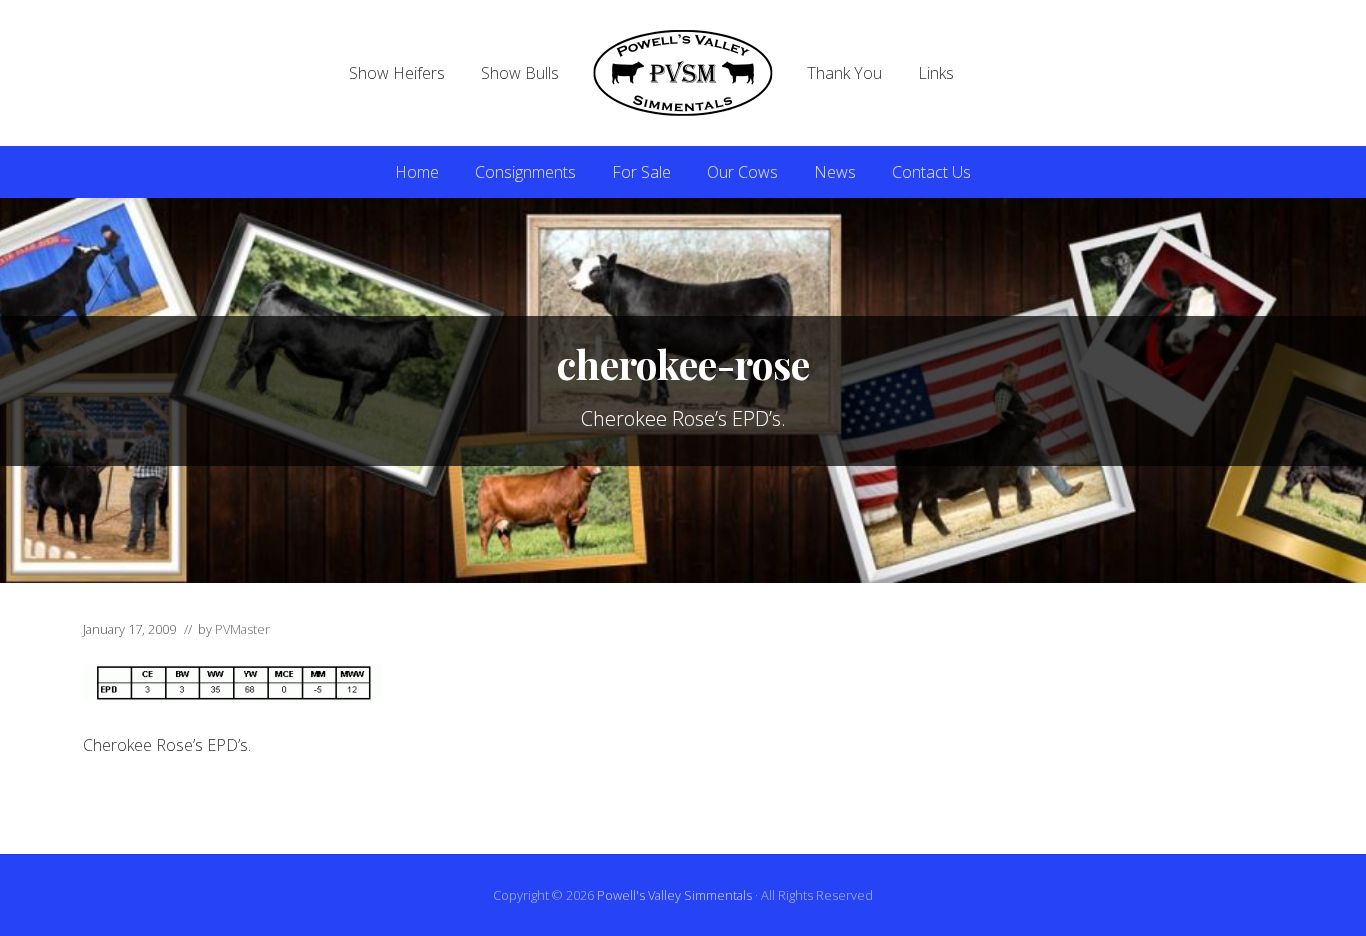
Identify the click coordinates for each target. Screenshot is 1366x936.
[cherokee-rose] (233, 695)
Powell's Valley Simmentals (674, 895)
